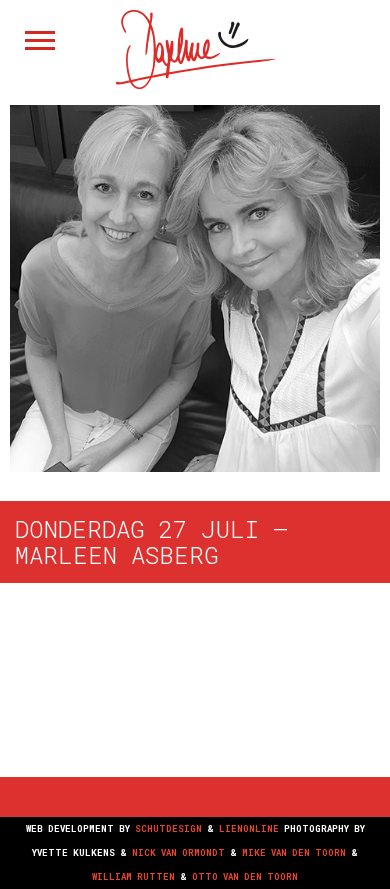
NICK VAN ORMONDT (178, 852)
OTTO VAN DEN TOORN (245, 876)
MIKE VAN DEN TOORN (294, 852)
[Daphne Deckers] (195, 83)
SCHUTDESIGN (168, 828)
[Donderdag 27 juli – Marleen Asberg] (195, 286)
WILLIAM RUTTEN (133, 876)
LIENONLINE (249, 828)
